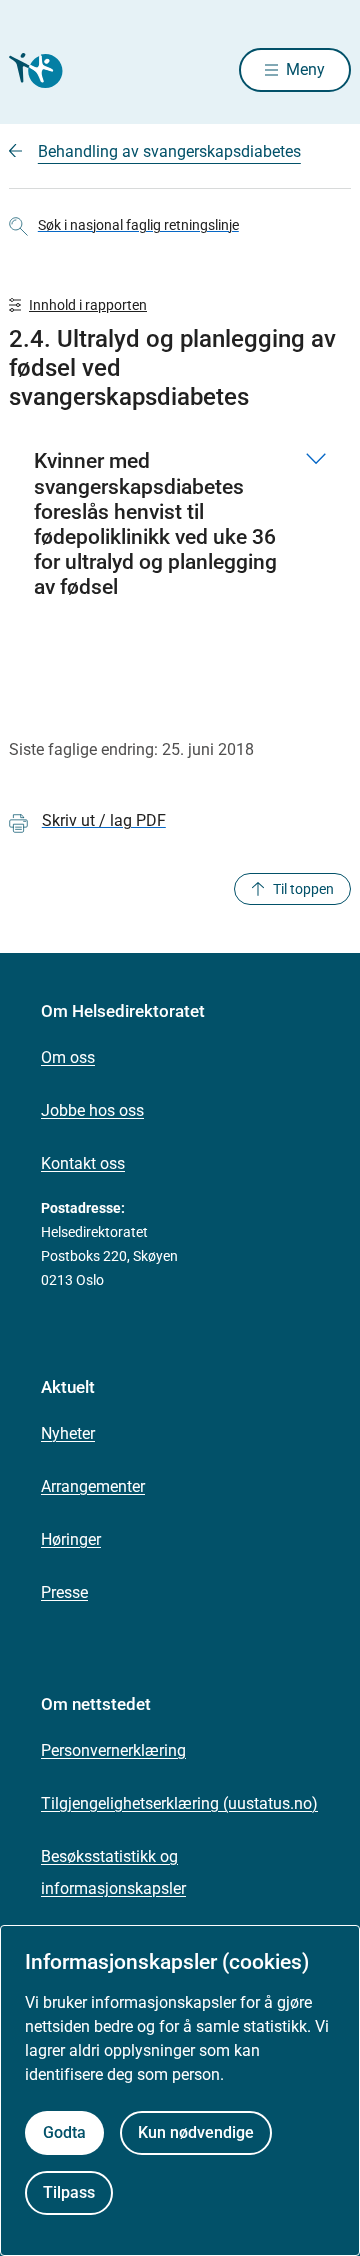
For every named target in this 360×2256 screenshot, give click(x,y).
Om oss (68, 1057)
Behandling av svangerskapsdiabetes (169, 151)
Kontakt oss (83, 1163)
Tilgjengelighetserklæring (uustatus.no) (179, 1803)
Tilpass (69, 2192)
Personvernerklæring (113, 1750)
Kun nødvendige (196, 2132)
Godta (64, 2132)
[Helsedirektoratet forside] (33, 70)
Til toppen (303, 889)
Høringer (71, 1539)
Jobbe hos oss (92, 1110)
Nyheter (68, 1433)
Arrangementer (93, 1486)
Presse (64, 1592)
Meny (305, 69)
